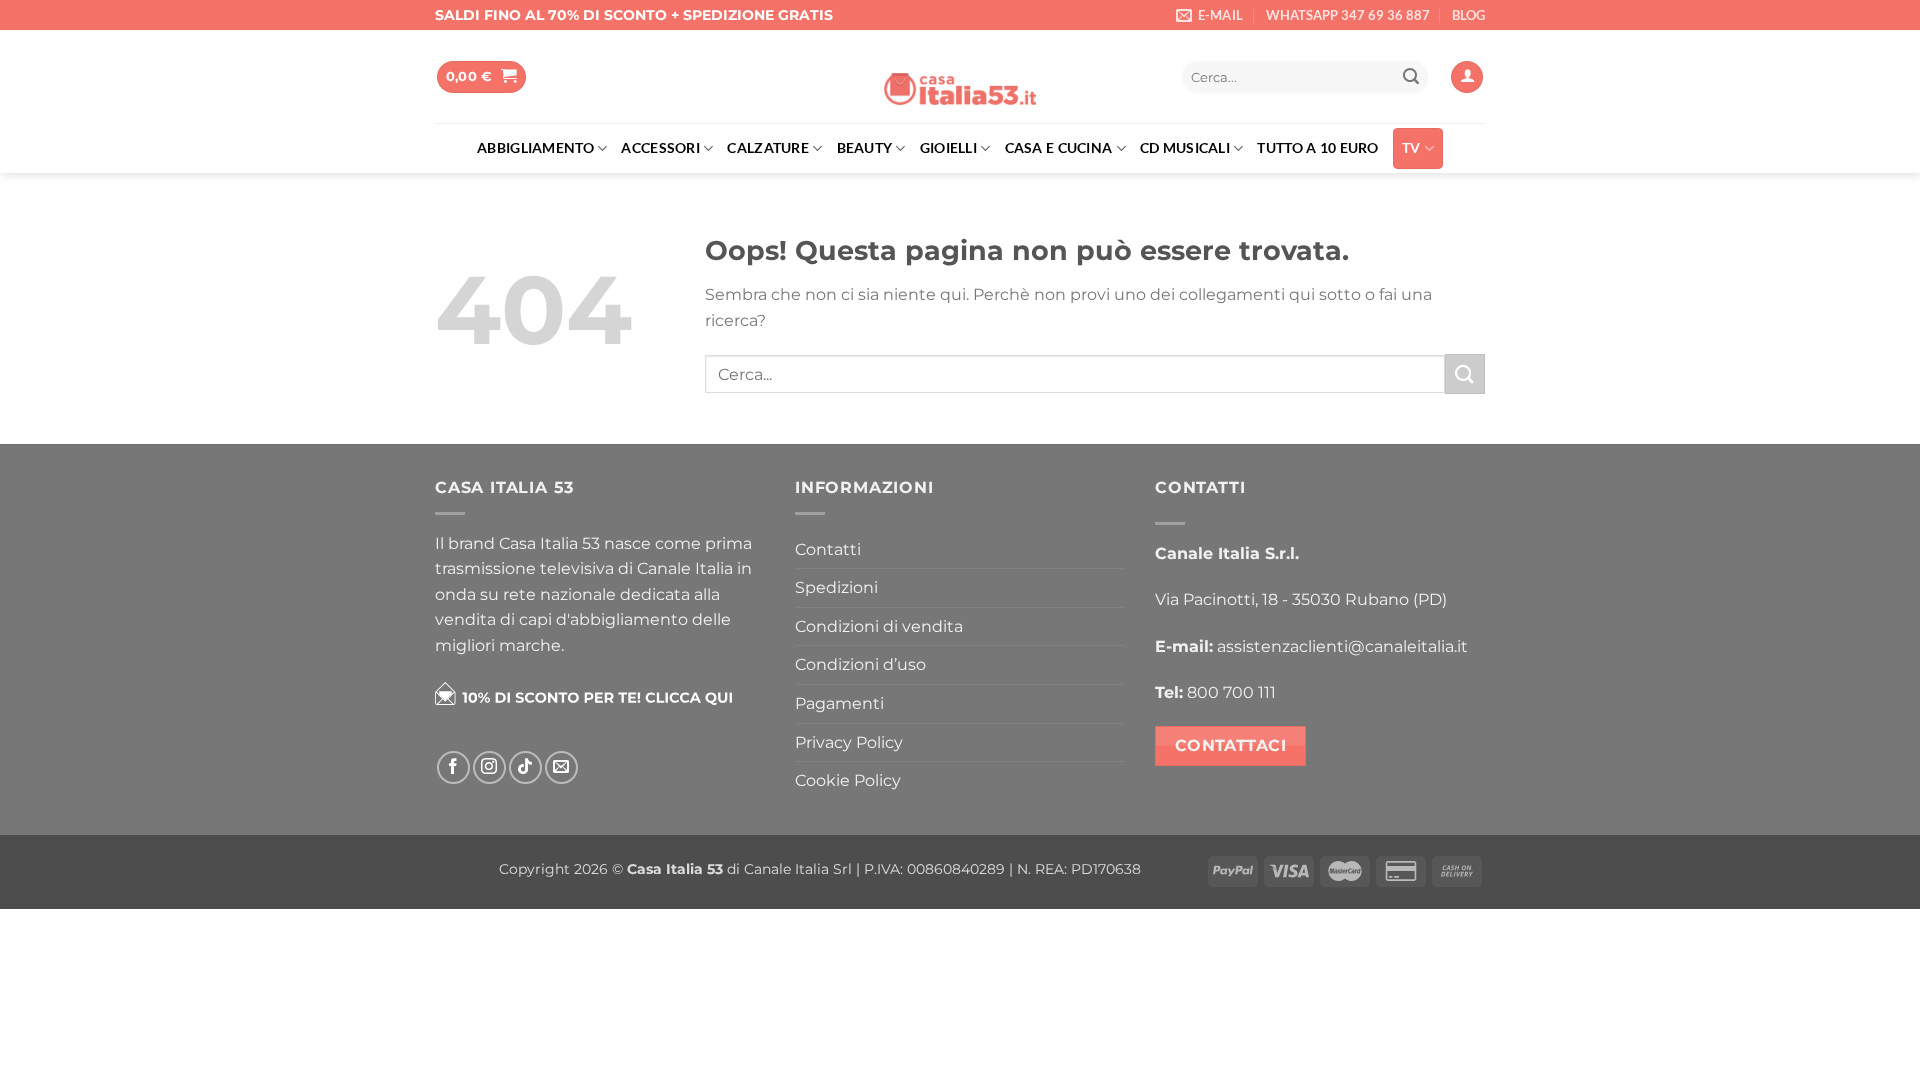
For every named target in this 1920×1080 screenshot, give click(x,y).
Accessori (660, 147)
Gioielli (948, 147)
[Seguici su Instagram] (489, 767)
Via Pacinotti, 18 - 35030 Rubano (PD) (1301, 599)
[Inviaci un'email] (561, 767)
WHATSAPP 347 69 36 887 (1348, 15)
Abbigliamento (535, 147)
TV (1411, 147)
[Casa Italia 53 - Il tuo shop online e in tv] (960, 77)
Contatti (828, 549)
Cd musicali (1185, 147)
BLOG (1468, 15)
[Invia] (1411, 77)
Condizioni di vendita (879, 626)
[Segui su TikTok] (525, 767)
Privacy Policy (849, 742)
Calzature (768, 147)
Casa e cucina (1059, 147)
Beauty (865, 147)
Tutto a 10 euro (1317, 147)
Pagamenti (839, 703)
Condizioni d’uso (860, 664)
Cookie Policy (848, 780)
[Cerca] (1145, 77)
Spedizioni (836, 587)
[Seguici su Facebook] (453, 767)
